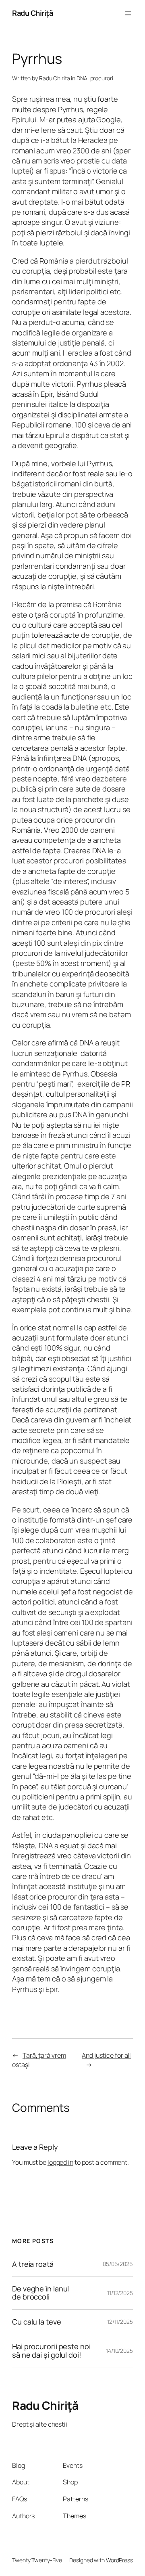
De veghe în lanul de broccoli (40, 2293)
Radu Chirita (55, 78)
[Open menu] (128, 13)
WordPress (119, 2560)
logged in (60, 2162)
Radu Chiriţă (32, 13)
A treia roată (33, 2264)
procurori (102, 78)
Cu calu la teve (37, 2322)
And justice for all (106, 2055)
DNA (82, 78)
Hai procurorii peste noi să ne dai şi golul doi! (51, 2351)
